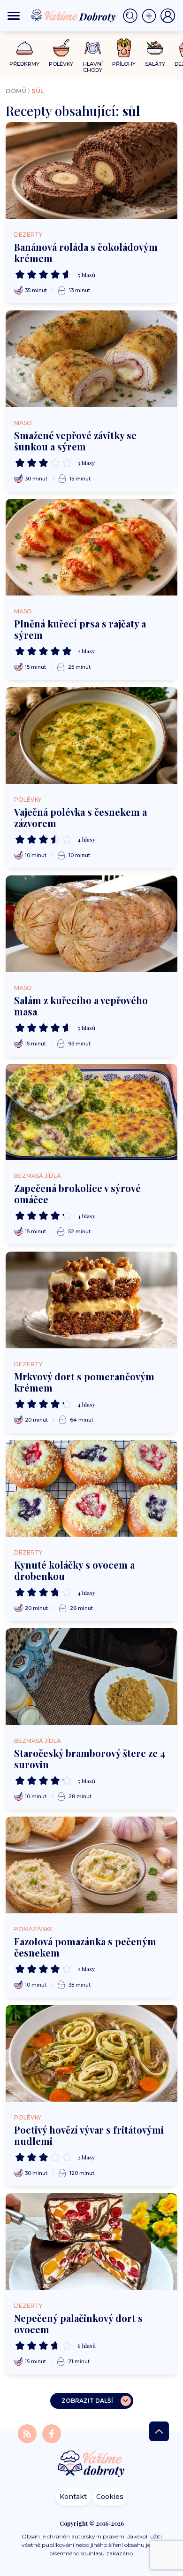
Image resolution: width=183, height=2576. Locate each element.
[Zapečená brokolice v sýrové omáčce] (91, 1112)
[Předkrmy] (25, 48)
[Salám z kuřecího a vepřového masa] (91, 924)
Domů (16, 91)
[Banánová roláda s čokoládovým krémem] (91, 170)
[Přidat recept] (151, 16)
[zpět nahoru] (159, 2431)
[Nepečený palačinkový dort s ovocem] (91, 2242)
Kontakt (73, 2497)
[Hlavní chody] (93, 48)
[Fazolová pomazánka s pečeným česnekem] (91, 1865)
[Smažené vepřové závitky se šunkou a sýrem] (91, 359)
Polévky (28, 800)
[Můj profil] (168, 16)
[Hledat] (132, 16)
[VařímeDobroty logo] (73, 16)
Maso (23, 423)
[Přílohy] (124, 48)
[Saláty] (155, 48)
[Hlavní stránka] (91, 2464)
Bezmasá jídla (38, 1176)
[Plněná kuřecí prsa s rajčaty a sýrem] (91, 547)
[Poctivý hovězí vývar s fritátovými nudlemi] (91, 2053)
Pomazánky (33, 1929)
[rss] (28, 2433)
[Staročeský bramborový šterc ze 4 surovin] (91, 1677)
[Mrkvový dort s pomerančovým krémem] (91, 1300)
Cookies (110, 2497)
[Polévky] (61, 48)
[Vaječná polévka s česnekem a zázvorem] (91, 735)
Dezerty (28, 235)
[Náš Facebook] (52, 2433)
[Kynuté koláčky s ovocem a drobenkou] (91, 1488)
